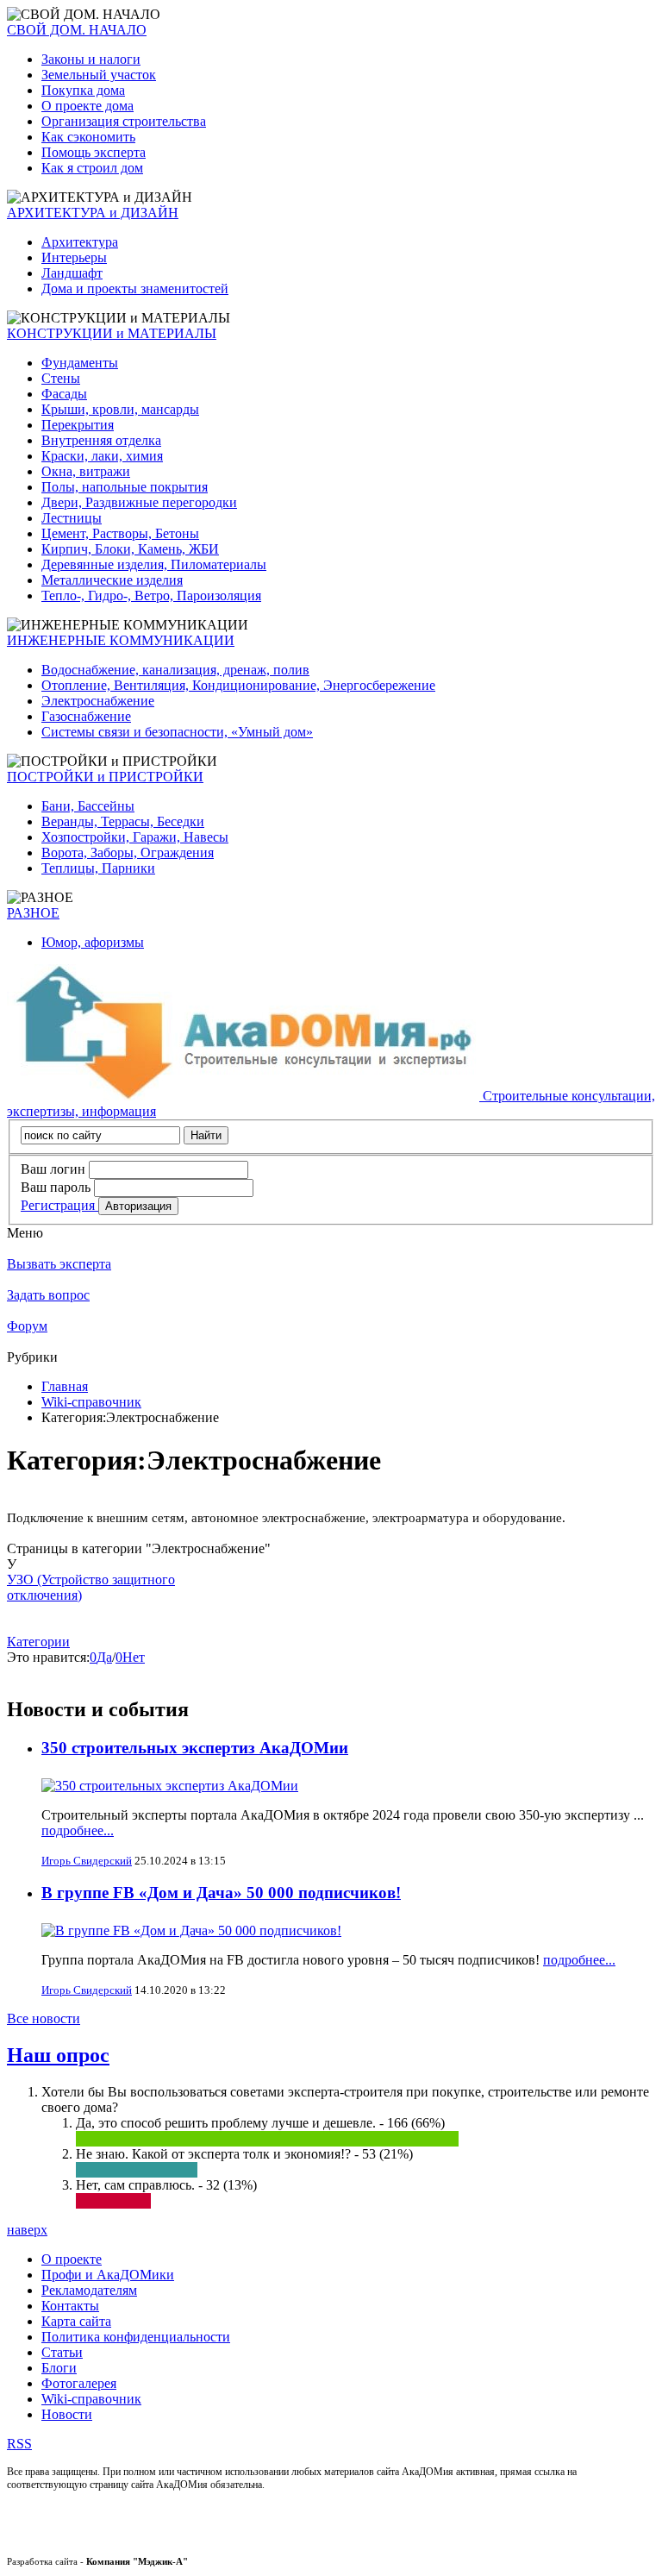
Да (104, 1657)
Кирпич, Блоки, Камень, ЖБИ (130, 549)
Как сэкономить (88, 137)
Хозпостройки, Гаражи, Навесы (135, 837)
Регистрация (59, 1205)
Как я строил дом (92, 168)
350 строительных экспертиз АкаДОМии (195, 1748)
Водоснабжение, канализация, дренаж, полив (175, 670)
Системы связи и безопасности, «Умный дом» (177, 732)
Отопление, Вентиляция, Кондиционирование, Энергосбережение (238, 685)
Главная (65, 1386)
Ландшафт (72, 273)
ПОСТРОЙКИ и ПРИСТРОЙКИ (105, 777)
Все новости (44, 2018)
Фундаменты (80, 363)
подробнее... (78, 1830)
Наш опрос (58, 2055)
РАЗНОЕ (33, 913)
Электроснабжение (98, 701)
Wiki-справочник (91, 1402)
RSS (19, 2444)
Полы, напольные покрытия (125, 487)
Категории (38, 1642)
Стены (61, 378)
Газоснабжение (86, 716)
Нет (134, 1657)
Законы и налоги (91, 59)
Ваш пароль (56, 1187)
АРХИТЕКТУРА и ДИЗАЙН (93, 213)
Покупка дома (83, 90)
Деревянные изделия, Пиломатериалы (154, 564)
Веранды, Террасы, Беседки (123, 821)
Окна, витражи (86, 471)
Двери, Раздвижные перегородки (139, 502)
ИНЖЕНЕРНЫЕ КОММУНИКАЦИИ (121, 640)
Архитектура (80, 242)
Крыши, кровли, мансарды (120, 409)
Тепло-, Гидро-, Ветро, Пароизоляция (151, 595)
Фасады (64, 394)
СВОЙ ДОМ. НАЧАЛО (77, 30)
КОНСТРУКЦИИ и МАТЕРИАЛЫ (112, 333)
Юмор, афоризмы (93, 942)
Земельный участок (99, 75)
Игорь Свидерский (87, 1861)
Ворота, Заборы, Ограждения (128, 852)
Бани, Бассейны (88, 806)
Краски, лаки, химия (102, 456)
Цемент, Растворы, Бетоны (120, 533)
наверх (27, 2230)
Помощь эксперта (94, 152)
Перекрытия (78, 425)
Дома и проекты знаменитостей (135, 288)
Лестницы (72, 518)
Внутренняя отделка (101, 440)
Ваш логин (53, 1169)
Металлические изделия (112, 580)
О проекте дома (87, 106)
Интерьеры (74, 257)
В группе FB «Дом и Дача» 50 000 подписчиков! (221, 1893)
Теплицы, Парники (98, 868)
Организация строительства (124, 121)
